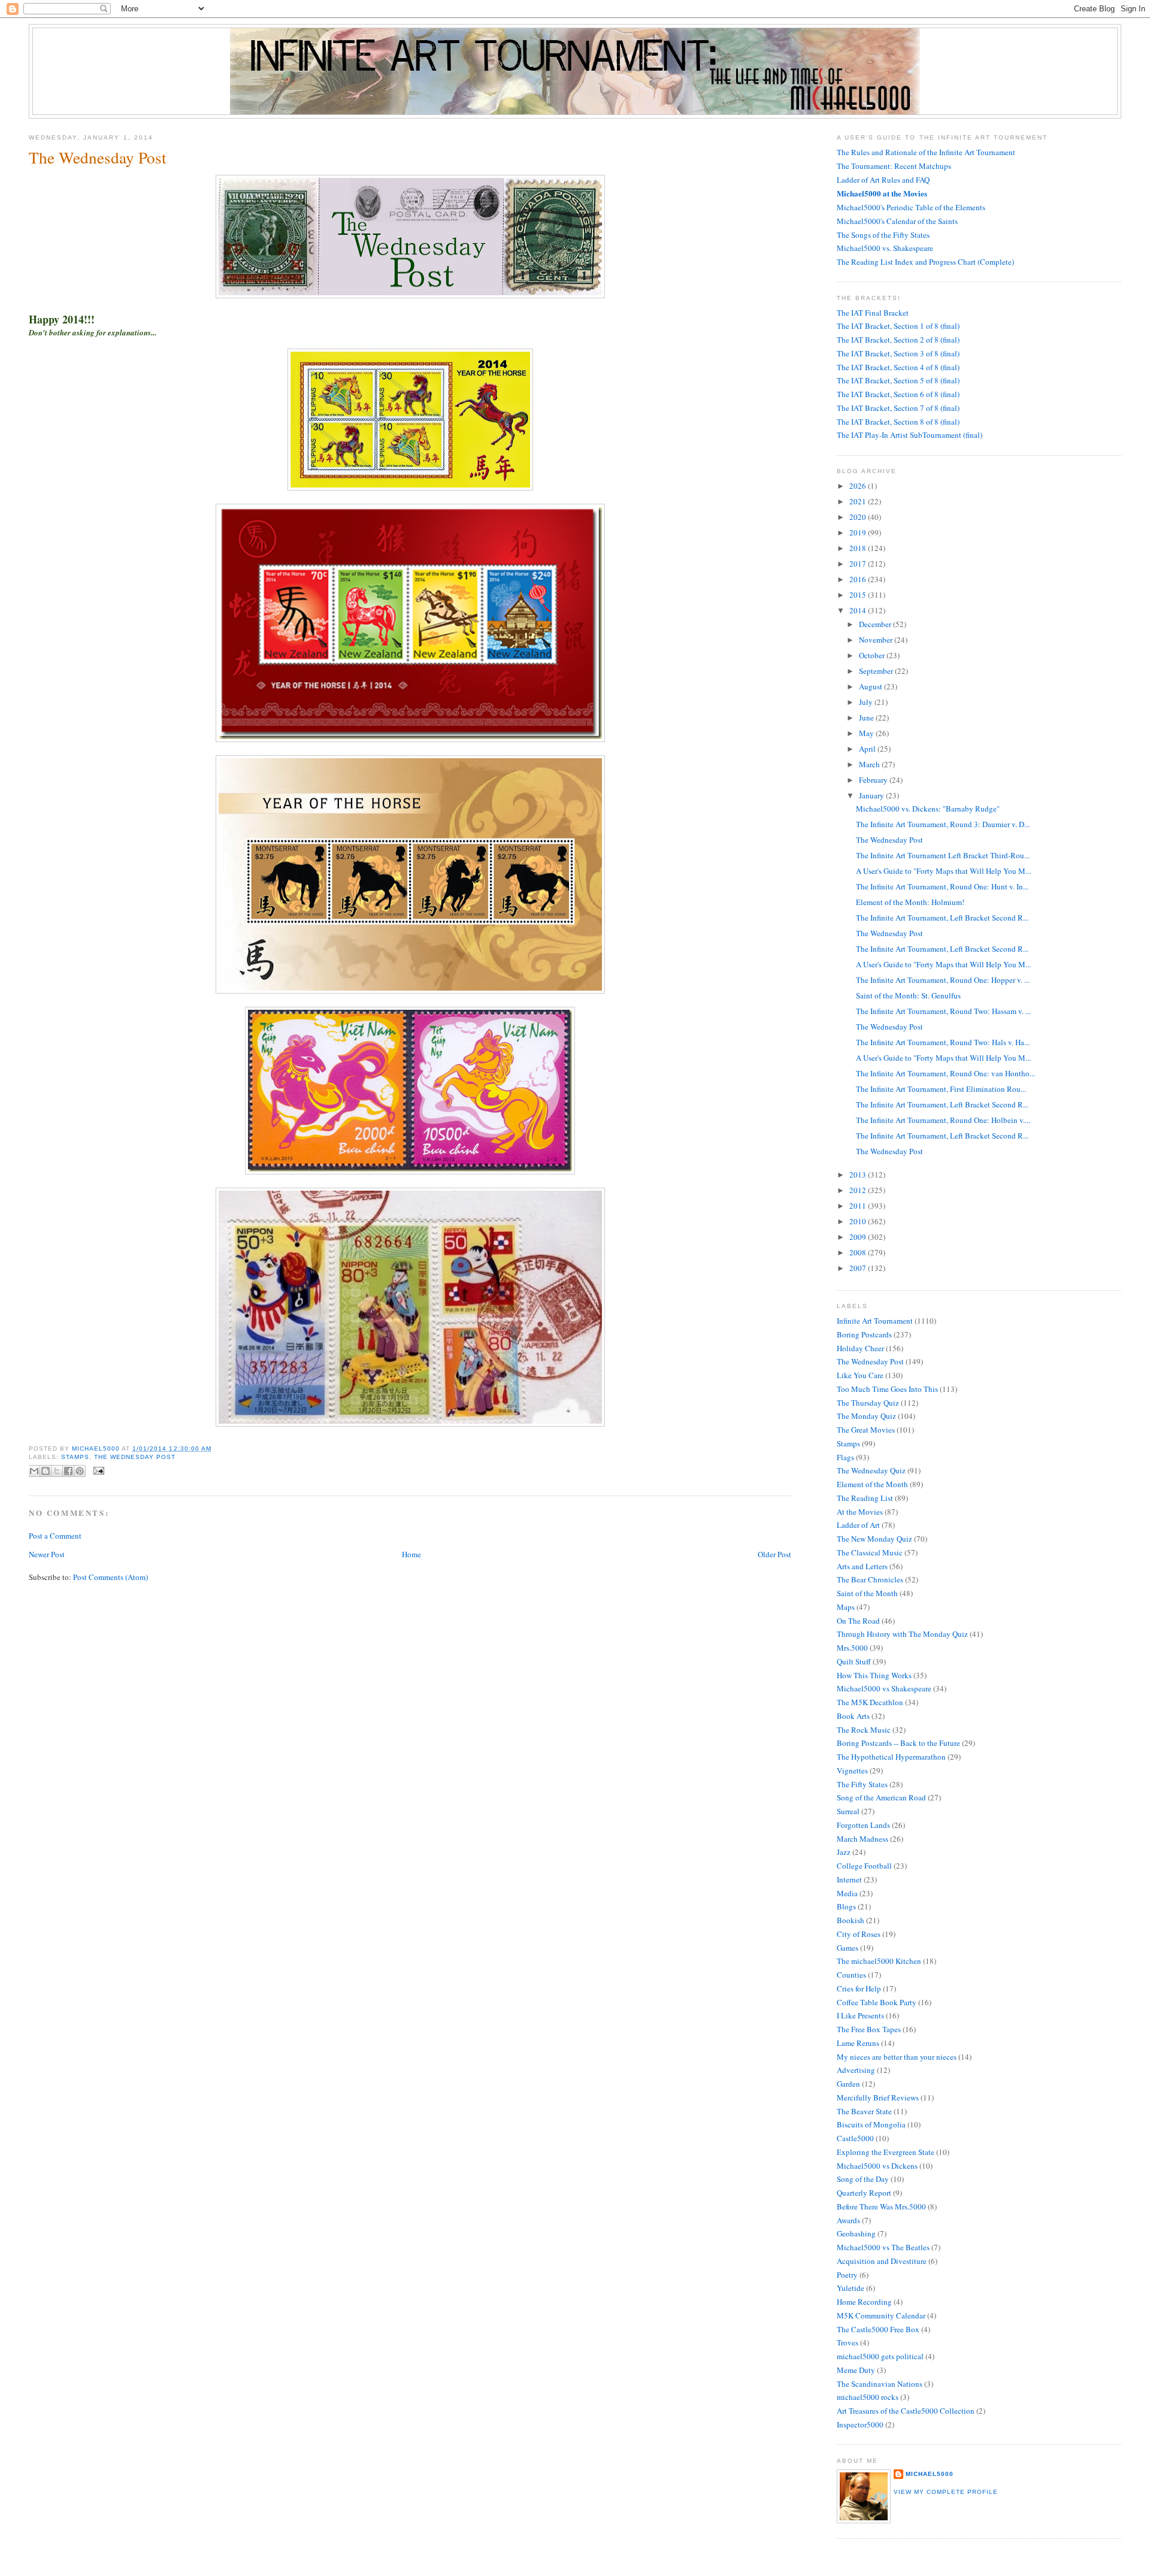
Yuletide (851, 2288)
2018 (859, 548)
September (877, 671)
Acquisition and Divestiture (882, 2261)
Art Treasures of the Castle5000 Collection (906, 2411)
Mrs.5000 (852, 1648)
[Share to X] (57, 1471)
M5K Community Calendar (881, 2315)
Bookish (851, 1920)
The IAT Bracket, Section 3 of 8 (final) (898, 353)
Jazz (844, 1852)
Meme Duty (856, 2370)
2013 (859, 1175)
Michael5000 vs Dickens (877, 2166)
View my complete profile (946, 2492)
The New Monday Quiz (874, 1539)
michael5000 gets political (880, 2356)
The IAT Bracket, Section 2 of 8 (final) (898, 340)
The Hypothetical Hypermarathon (891, 1757)
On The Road (858, 1621)
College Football (864, 1866)
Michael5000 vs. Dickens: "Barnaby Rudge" (928, 809)
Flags (845, 1457)
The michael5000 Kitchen (879, 1961)
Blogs (846, 1906)
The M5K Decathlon (870, 1702)
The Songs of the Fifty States (883, 235)
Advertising (856, 2070)
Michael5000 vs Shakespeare (884, 1688)
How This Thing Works (874, 1675)
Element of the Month (872, 1484)
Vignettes (852, 1770)
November (877, 640)
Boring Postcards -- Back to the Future (898, 1743)
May (867, 733)
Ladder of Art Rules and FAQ (883, 180)
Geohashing (856, 2233)
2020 (859, 517)
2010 (859, 1221)
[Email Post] (97, 1470)
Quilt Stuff (854, 1661)
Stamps (75, 1457)
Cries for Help (859, 1988)
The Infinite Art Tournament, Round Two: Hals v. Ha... (943, 1042)
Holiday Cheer (860, 1348)
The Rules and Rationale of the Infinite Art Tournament (926, 152)
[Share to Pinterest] (80, 1471)
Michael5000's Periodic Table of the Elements (911, 207)
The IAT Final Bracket (873, 313)
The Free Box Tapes (869, 2029)
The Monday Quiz (866, 1416)
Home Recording (864, 2302)
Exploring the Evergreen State (886, 2152)
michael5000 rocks (868, 2397)
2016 (859, 579)
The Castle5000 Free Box (878, 2329)
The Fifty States (862, 1784)
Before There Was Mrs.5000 (881, 2206)
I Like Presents (860, 2015)
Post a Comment (55, 1536)
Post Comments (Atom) (111, 1577)
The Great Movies (866, 1430)
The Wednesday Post (135, 1457)
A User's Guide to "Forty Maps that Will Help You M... (943, 871)
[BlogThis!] (46, 1471)
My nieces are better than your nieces (897, 2057)
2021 (859, 501)
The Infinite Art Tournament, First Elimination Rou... (941, 1089)
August (871, 686)
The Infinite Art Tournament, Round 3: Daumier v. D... (943, 824)
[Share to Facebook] (68, 1471)
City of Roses (859, 1934)
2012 (859, 1190)
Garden (848, 2084)
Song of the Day (863, 2179)
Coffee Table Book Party (877, 2002)
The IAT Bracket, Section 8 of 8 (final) (898, 422)
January (872, 795)
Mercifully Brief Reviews (878, 2097)
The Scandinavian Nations (880, 2384)
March (870, 764)
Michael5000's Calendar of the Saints (897, 221)
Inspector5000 (860, 2424)
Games (848, 1948)
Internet (849, 1879)
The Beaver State (864, 2111)
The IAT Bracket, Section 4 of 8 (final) (898, 367)
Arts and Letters (862, 1566)
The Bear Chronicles (870, 1579)
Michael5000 (97, 1449)
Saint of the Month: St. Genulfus (908, 995)
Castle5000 (855, 2138)
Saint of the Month (867, 1593)
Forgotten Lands (863, 1825)
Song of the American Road (881, 1797)
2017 (859, 564)
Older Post (774, 1554)
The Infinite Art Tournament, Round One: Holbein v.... (943, 1120)
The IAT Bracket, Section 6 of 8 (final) (898, 394)
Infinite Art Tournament (875, 1321)
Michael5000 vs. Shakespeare (885, 248)
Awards (848, 2220)
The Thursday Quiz (868, 1403)
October (873, 655)
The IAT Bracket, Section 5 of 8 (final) (898, 380)
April (868, 749)
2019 (859, 532)
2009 (859, 1237)
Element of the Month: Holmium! (910, 902)
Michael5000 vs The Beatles (883, 2247)
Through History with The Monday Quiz (902, 1634)
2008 (859, 1252)
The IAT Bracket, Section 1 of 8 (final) (898, 326)
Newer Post (47, 1554)
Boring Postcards (864, 1334)
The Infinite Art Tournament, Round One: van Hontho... (945, 1073)
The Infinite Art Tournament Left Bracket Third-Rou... (943, 855)
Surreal (848, 1811)
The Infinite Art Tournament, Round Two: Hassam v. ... (943, 1011)
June (867, 718)
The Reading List (865, 1498)
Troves (848, 2342)
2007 (859, 1268)
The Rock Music (864, 1730)
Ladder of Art (858, 1525)
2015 (859, 595)
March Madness (862, 1839)
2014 (859, 610)
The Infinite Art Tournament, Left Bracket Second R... (942, 918)
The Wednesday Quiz (871, 1470)
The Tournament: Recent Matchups (894, 166)
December (876, 624)
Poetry (847, 2275)
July (867, 702)
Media (847, 1893)
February (874, 780)
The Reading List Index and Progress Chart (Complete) (925, 262)
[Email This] (34, 1471)
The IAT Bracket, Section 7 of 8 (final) (898, 408)
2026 (859, 486)
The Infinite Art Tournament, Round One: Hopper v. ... (943, 980)
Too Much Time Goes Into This (887, 1389)
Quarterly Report (864, 2193)
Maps (846, 1607)
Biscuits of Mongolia (871, 2124)
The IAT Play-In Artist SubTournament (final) (910, 435)
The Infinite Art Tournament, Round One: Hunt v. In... (942, 886)
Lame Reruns (858, 2043)
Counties (851, 1975)
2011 (859, 1206)
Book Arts (853, 1716)
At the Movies (860, 1512)
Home (411, 1554)
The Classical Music (870, 1552)
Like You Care (860, 1375)
